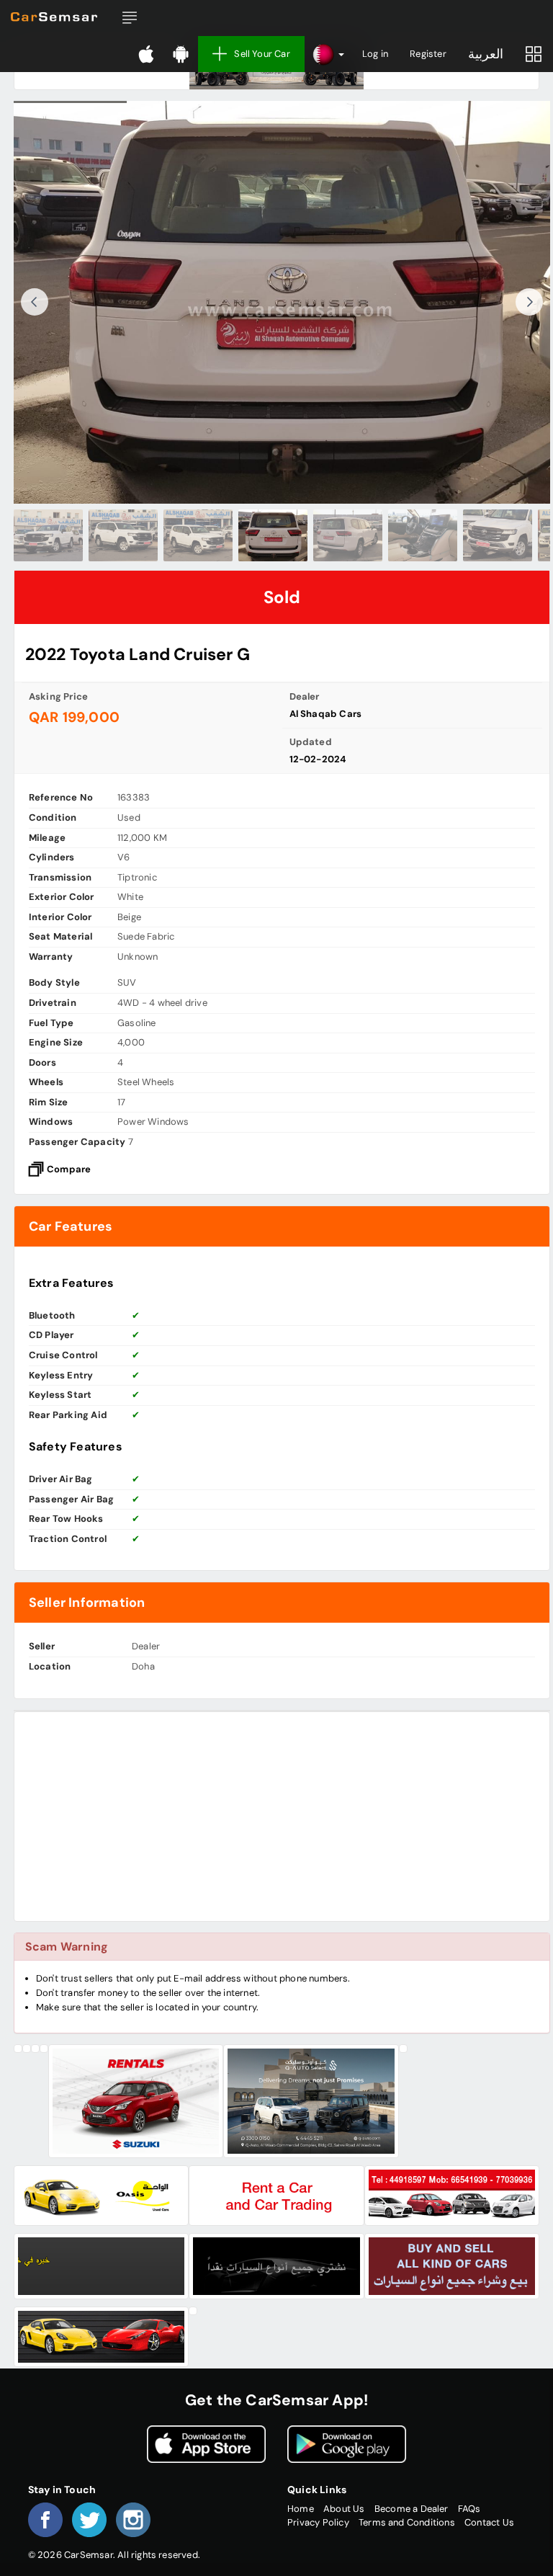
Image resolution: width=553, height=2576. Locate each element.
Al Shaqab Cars (326, 714)
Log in (375, 54)
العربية (486, 54)
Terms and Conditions (407, 2522)
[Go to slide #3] (198, 535)
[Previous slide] (35, 302)
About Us (344, 2509)
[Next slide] (529, 302)
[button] (130, 18)
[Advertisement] (282, 1817)
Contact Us (489, 2522)
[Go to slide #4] (273, 535)
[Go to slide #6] (423, 535)
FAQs (469, 2509)
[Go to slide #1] (48, 535)
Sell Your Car (262, 54)
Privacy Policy (318, 2522)
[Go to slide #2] (123, 535)
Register (428, 54)
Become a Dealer (412, 2509)
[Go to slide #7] (498, 535)
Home (301, 2509)
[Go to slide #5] (348, 535)
